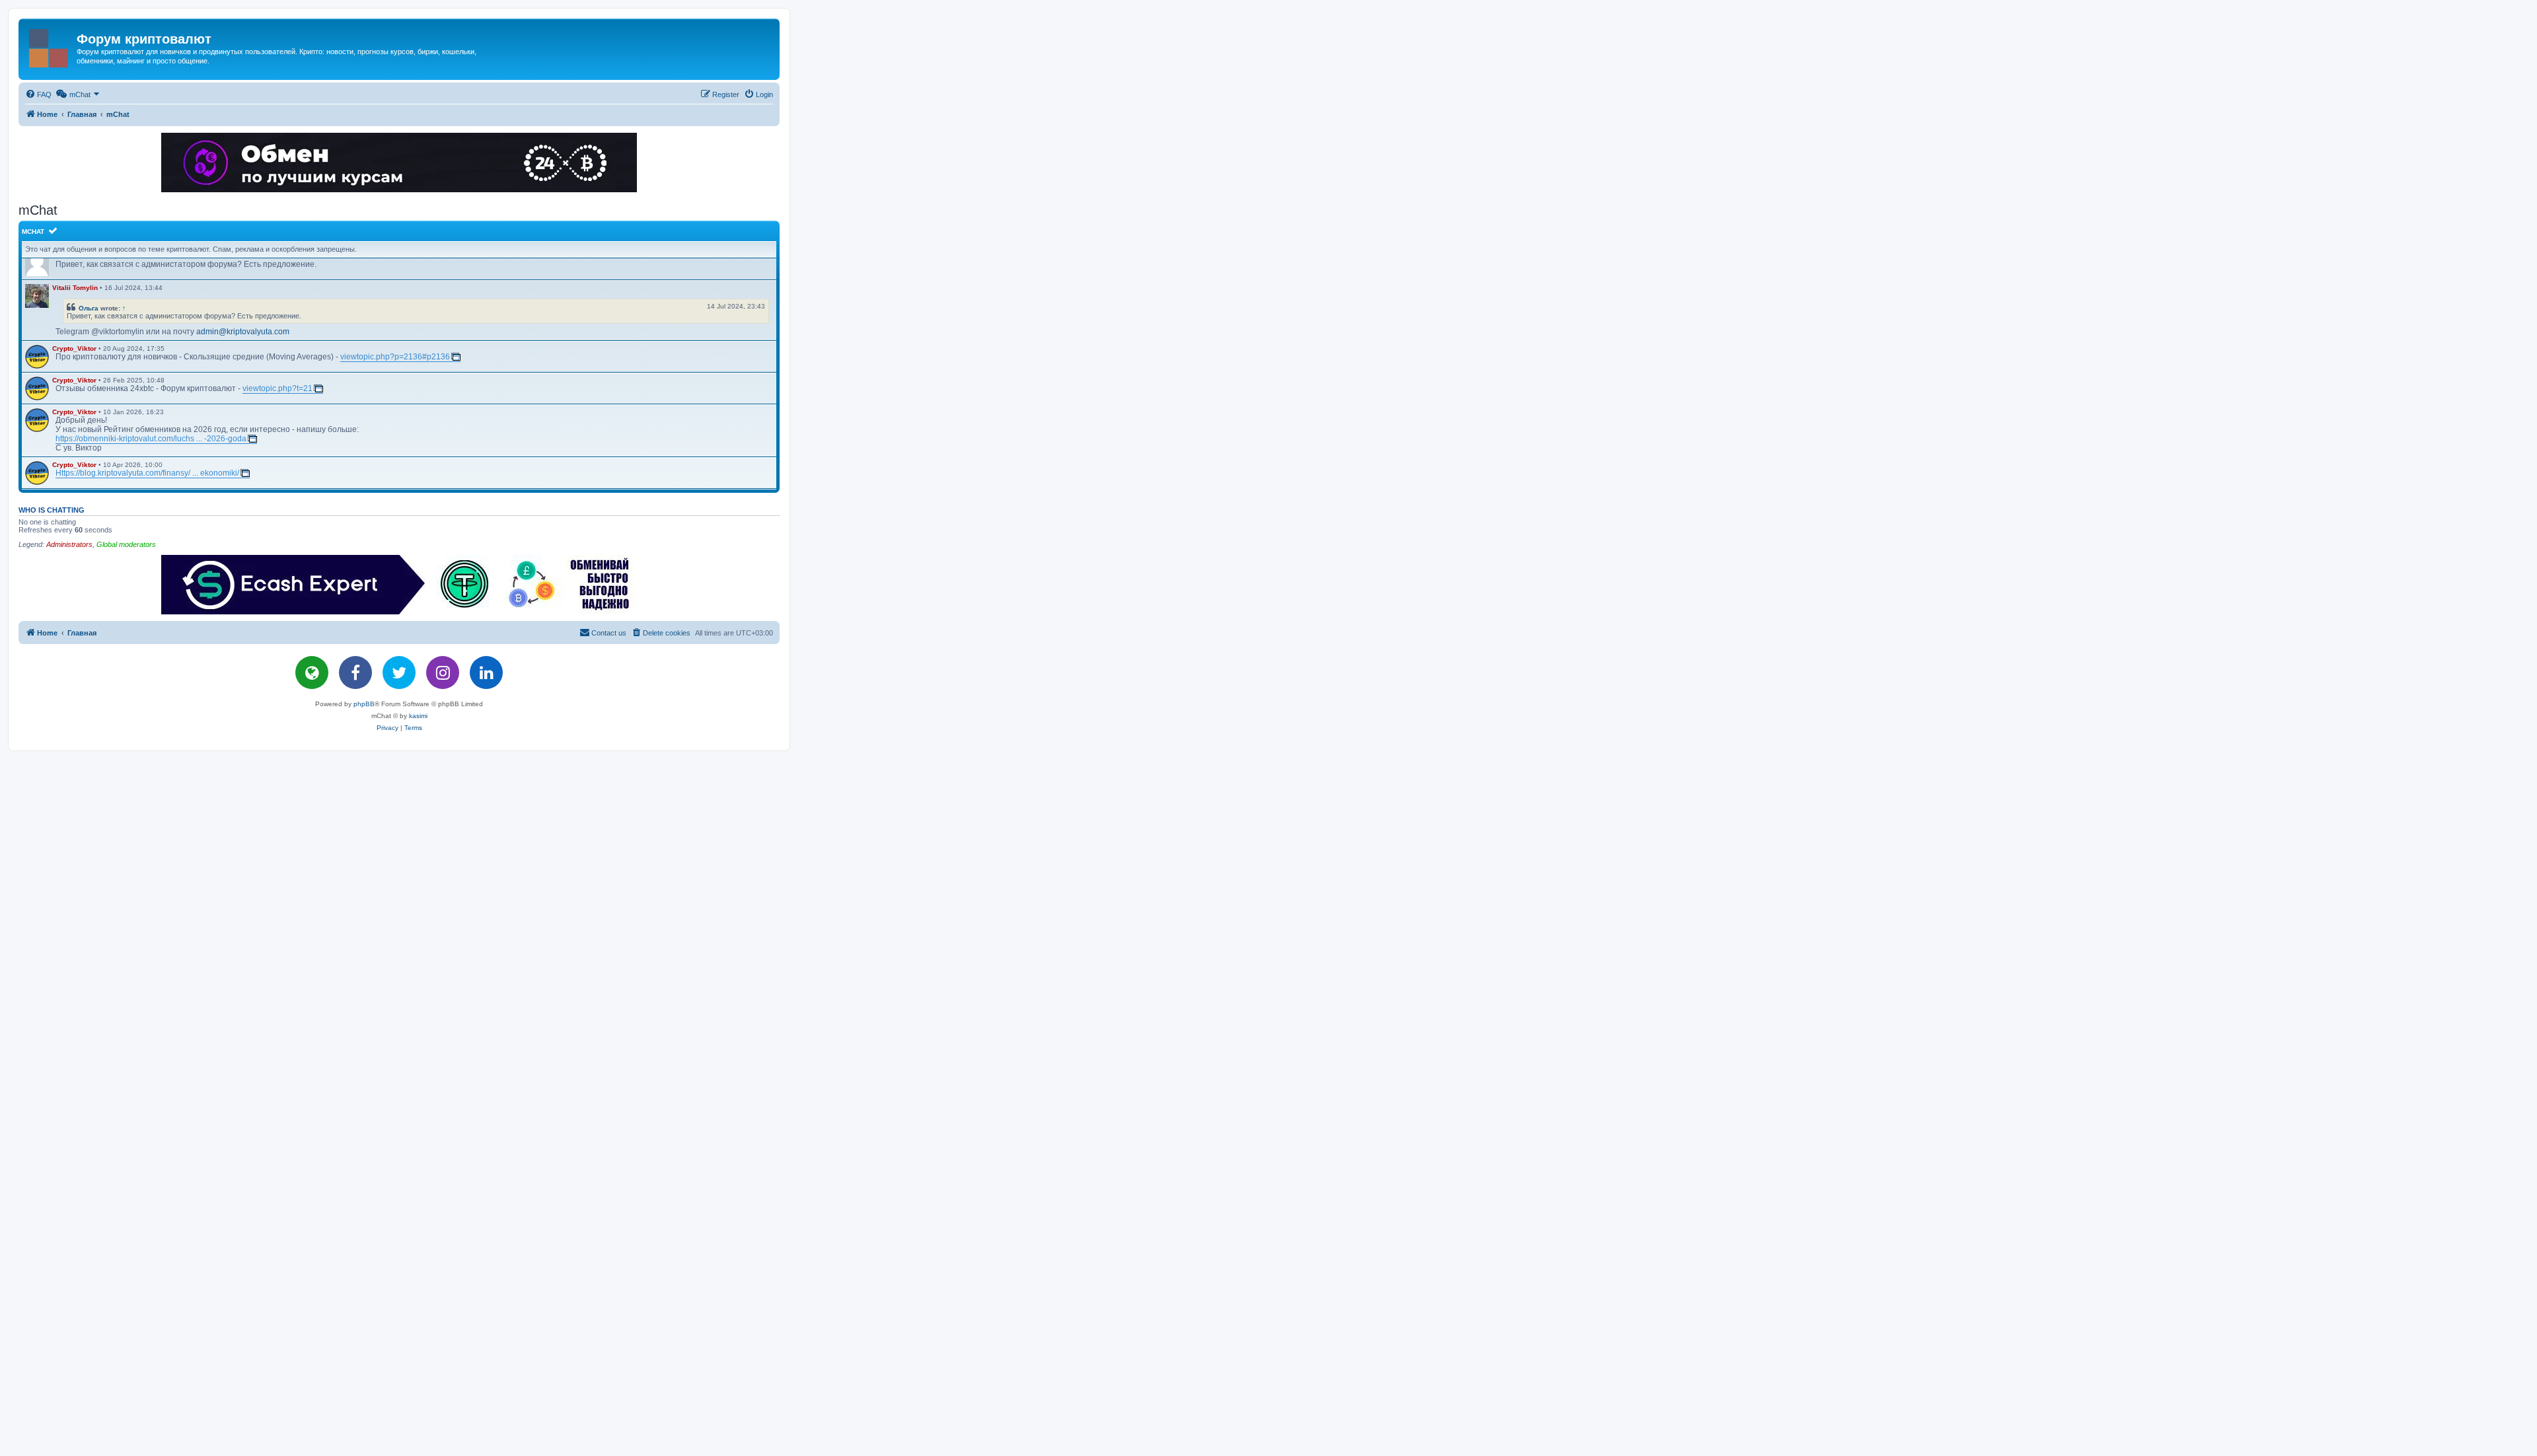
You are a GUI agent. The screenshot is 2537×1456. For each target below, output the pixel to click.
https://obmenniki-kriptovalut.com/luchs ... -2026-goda (151, 439)
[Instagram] (443, 673)
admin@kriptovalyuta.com (243, 332)
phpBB (364, 704)
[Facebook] (355, 673)
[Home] (49, 46)
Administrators (69, 544)
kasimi (418, 716)
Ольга (89, 308)
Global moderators (126, 544)
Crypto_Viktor (74, 348)
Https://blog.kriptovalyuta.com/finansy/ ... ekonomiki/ (147, 473)
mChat (33, 232)
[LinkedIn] (486, 673)
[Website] (312, 673)
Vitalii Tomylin (75, 288)
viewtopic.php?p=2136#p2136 (395, 357)
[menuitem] (38, 94)
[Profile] (37, 296)
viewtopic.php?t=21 (277, 388)
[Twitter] (399, 673)
